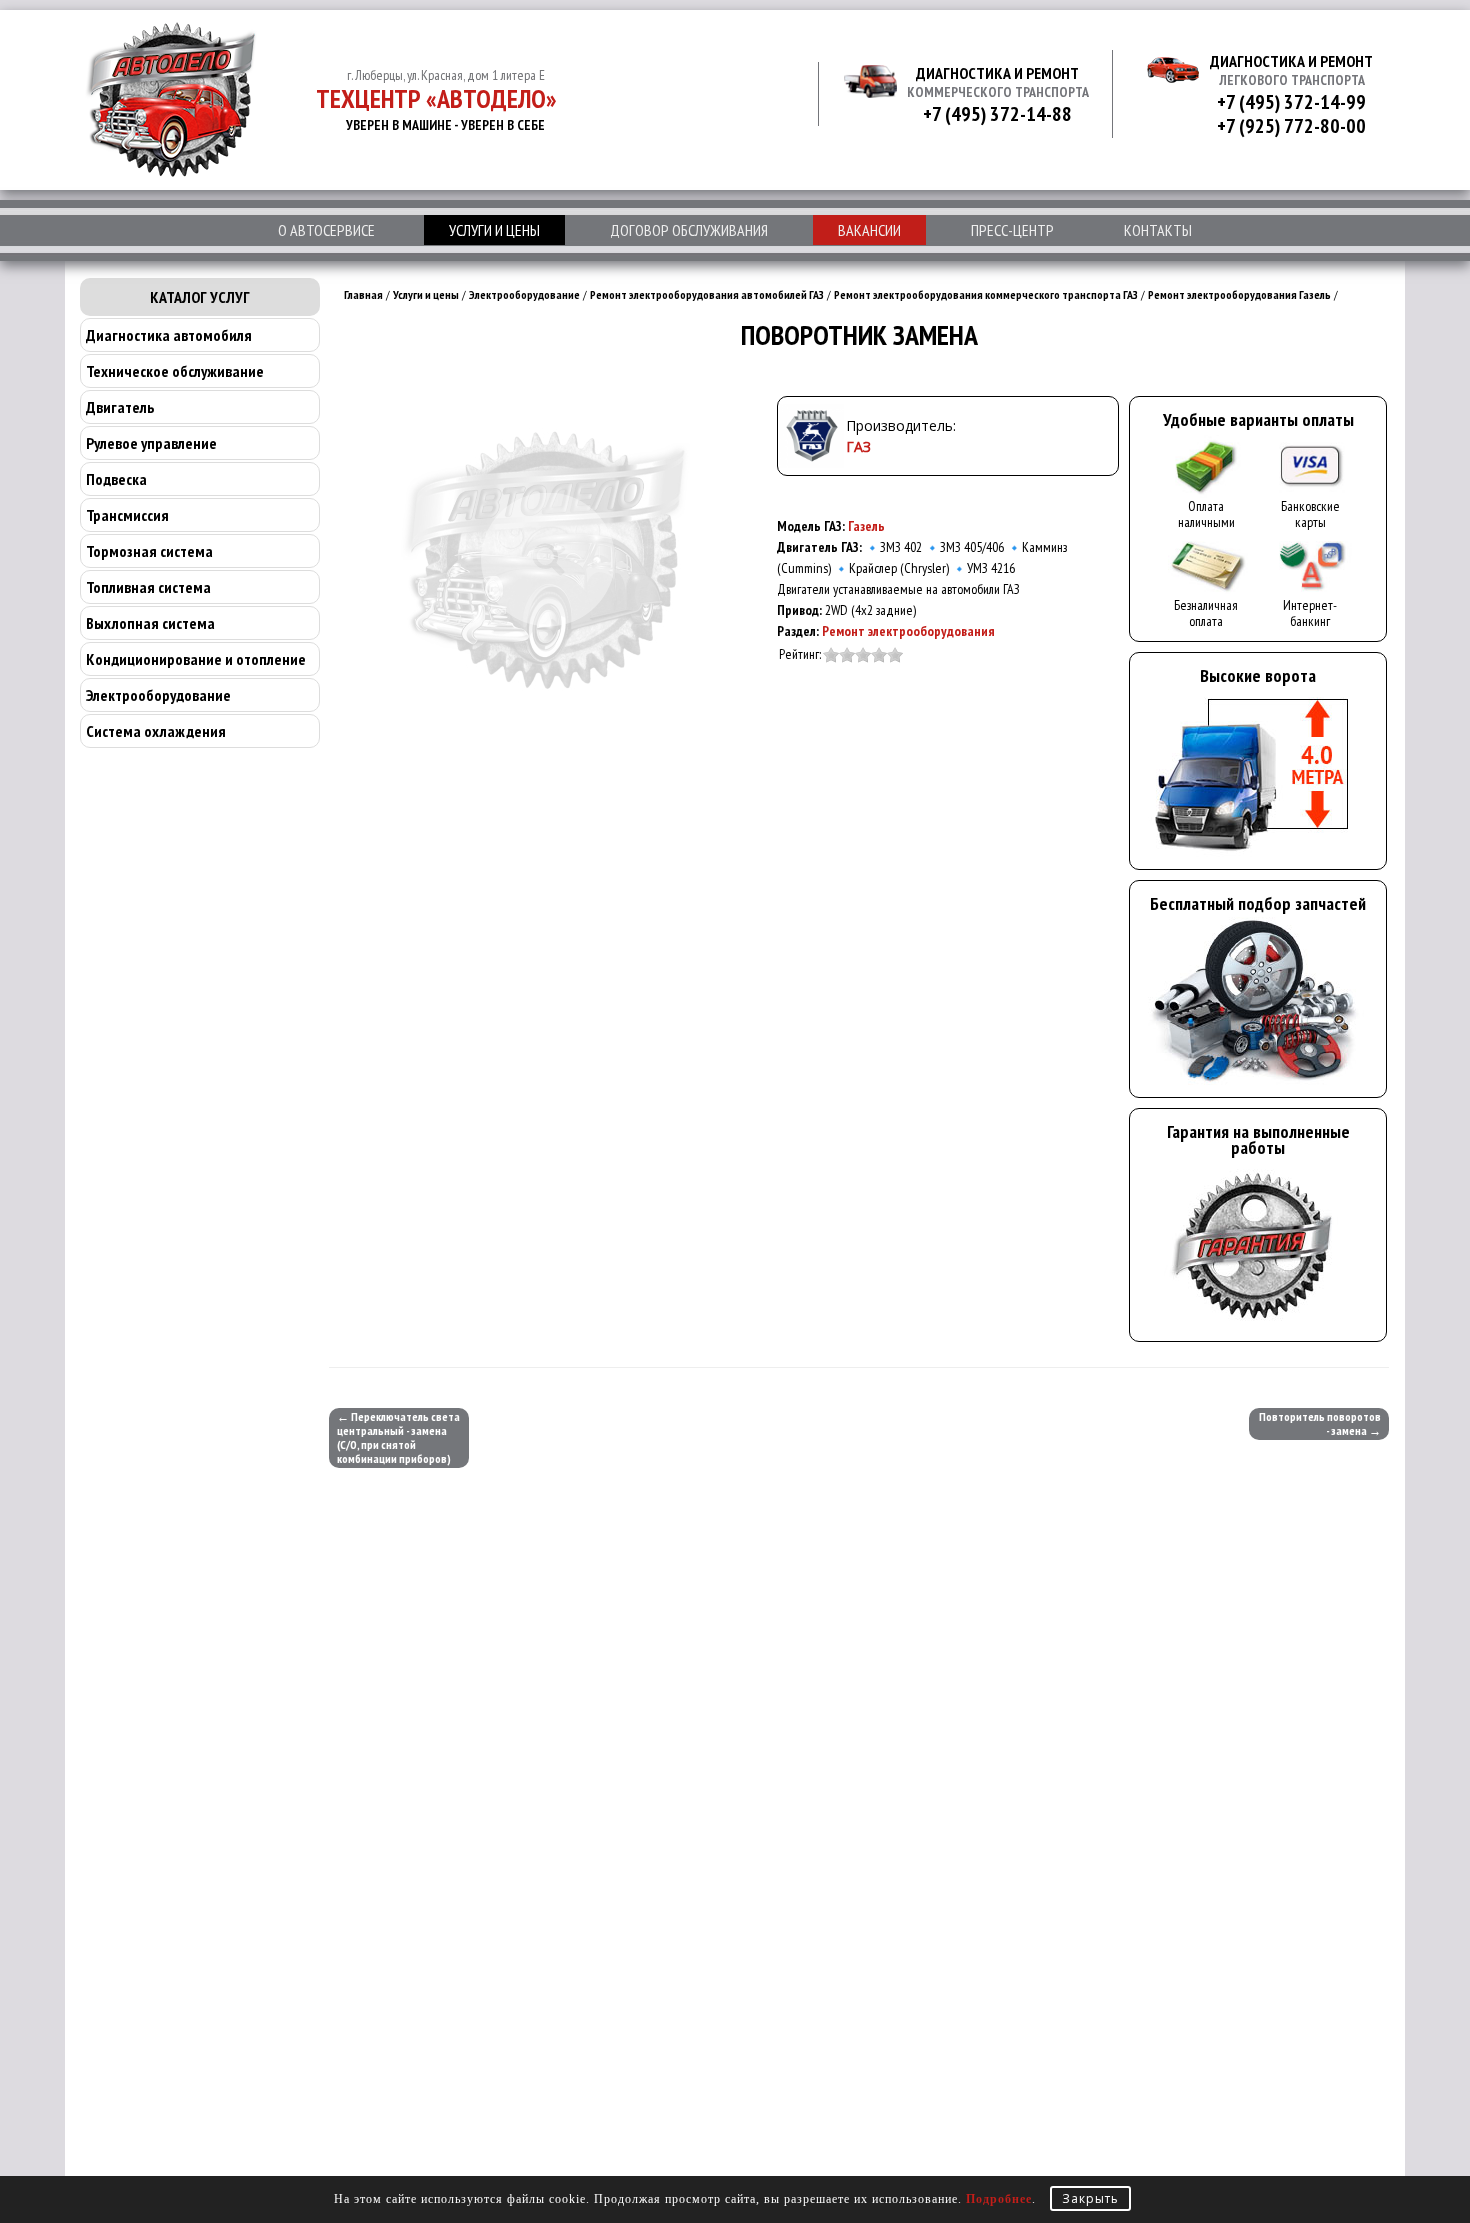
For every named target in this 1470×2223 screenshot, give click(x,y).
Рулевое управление (151, 443)
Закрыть (1090, 2198)
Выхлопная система (150, 623)
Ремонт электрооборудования (908, 631)
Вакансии (869, 230)
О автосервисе (326, 230)
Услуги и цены (494, 230)
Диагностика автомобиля (169, 335)
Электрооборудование (158, 695)
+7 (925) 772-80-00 (1291, 126)
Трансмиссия (127, 515)
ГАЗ (858, 446)
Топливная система (148, 587)
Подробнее (999, 2199)
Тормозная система (149, 551)
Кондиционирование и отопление (196, 659)
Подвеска (116, 479)
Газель (866, 526)
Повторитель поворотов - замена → (1320, 1423)
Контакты (1158, 230)
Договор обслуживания (689, 230)
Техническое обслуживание (175, 371)
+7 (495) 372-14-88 (997, 114)
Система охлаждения (156, 731)
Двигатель (120, 407)
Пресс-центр (1012, 230)
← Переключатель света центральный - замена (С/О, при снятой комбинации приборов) (398, 1437)
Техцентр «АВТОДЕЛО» (436, 98)
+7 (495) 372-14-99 (1291, 102)
